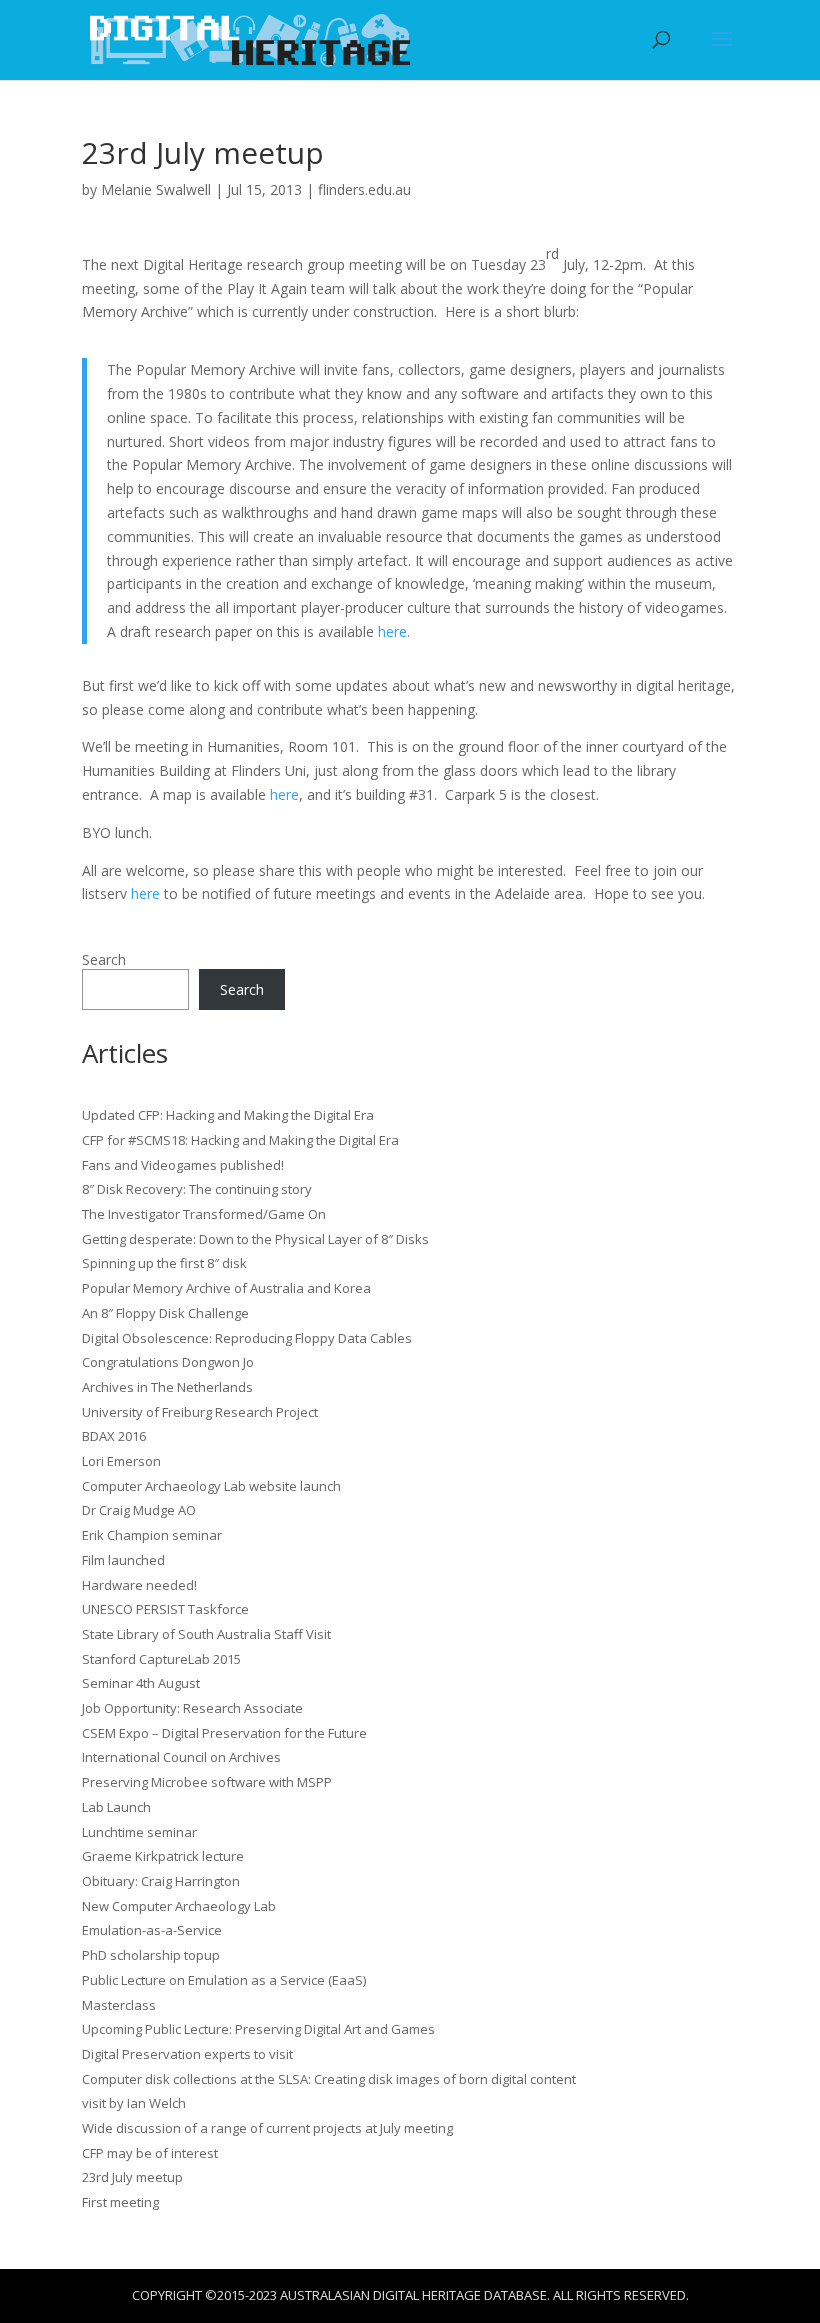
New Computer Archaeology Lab (179, 1906)
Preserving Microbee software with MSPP (207, 1782)
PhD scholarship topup (151, 1955)
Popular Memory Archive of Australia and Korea (226, 1288)
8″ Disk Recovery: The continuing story (197, 1189)
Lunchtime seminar (139, 1832)
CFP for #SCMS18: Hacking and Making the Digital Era (240, 1140)
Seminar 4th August (141, 1683)
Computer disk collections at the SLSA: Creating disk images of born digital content (329, 2079)
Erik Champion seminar (152, 1535)
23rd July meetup (132, 2177)
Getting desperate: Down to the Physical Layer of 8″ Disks (255, 1239)
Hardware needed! (139, 1585)
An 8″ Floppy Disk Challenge (165, 1313)
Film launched (123, 1560)
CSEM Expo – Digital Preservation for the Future (224, 1733)
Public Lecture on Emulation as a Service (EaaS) (224, 1980)
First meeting (120, 2202)
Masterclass (119, 2005)
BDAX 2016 (114, 1436)
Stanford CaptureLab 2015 (161, 1659)
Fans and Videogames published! (183, 1165)
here (392, 631)
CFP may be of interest (150, 2153)
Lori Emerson (121, 1461)
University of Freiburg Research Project (200, 1412)
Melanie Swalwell (156, 189)
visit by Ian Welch (134, 2103)
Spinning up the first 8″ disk (164, 1263)
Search (104, 959)
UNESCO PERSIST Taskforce (165, 1609)
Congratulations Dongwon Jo (168, 1362)
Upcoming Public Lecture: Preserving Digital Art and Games (258, 2029)
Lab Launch (116, 1807)
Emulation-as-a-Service (152, 1930)
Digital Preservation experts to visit (187, 2054)
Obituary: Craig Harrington (161, 1881)
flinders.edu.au (364, 189)
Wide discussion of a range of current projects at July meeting (267, 2128)
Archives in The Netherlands (167, 1387)
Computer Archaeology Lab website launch (211, 1486)
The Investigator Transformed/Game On (204, 1214)
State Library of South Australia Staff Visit (206, 1634)
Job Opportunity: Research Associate (192, 1708)
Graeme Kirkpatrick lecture (163, 1856)
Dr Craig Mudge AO (139, 1510)
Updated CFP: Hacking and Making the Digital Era (228, 1115)
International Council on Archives (181, 1757)
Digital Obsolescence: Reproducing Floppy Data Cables (247, 1338)
